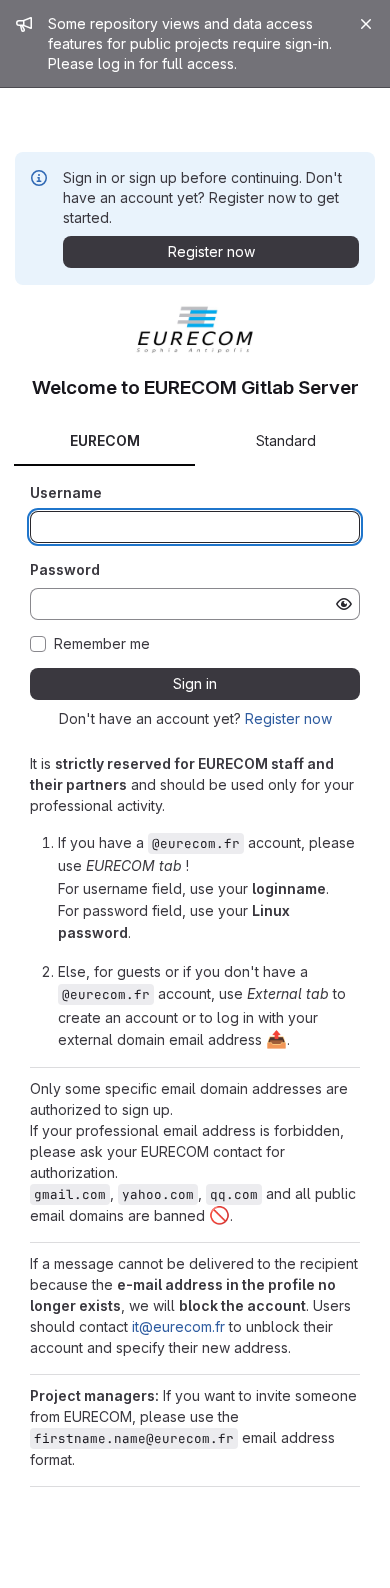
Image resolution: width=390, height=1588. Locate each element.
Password (65, 569)
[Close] (366, 24)
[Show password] (344, 604)
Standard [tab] (286, 440)
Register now (288, 718)
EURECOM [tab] (105, 440)
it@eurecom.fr (178, 1326)
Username (66, 492)
